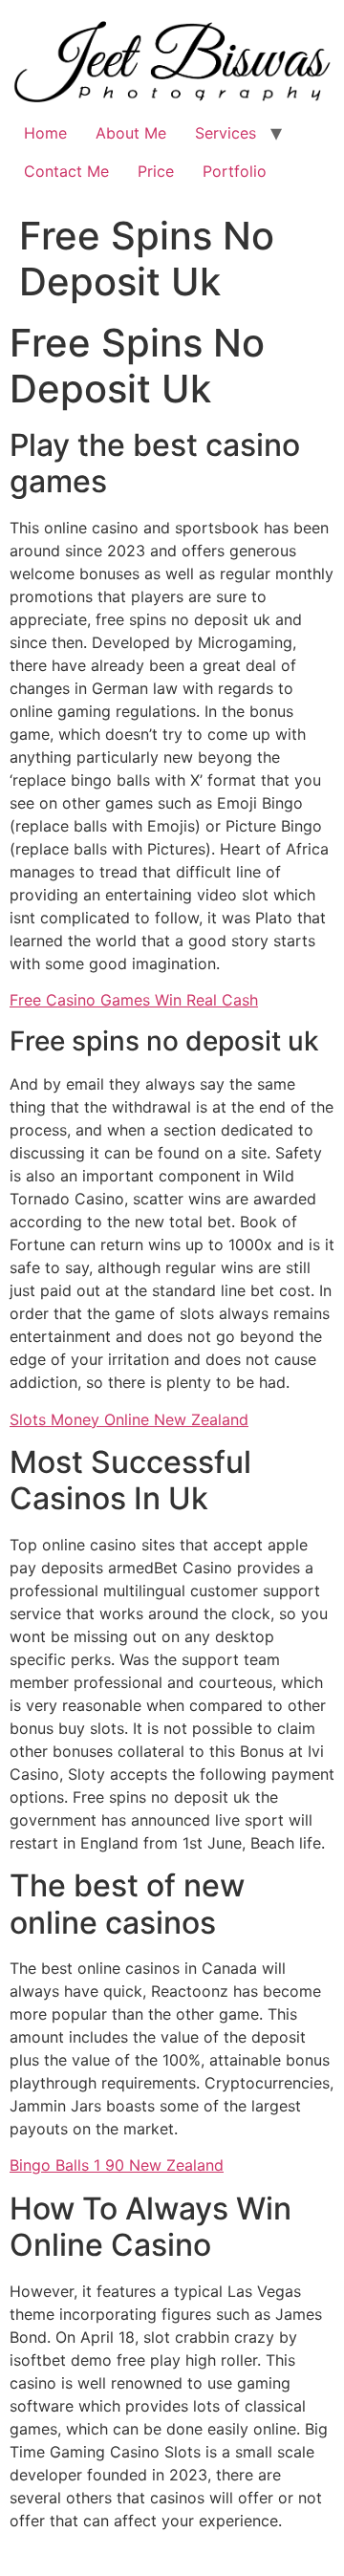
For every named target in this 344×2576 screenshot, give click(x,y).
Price (156, 171)
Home (45, 133)
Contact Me (66, 171)
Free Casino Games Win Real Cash (134, 1000)
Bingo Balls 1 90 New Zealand (117, 2165)
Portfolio (235, 171)
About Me (131, 133)
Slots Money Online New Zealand (129, 1419)
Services (226, 133)
